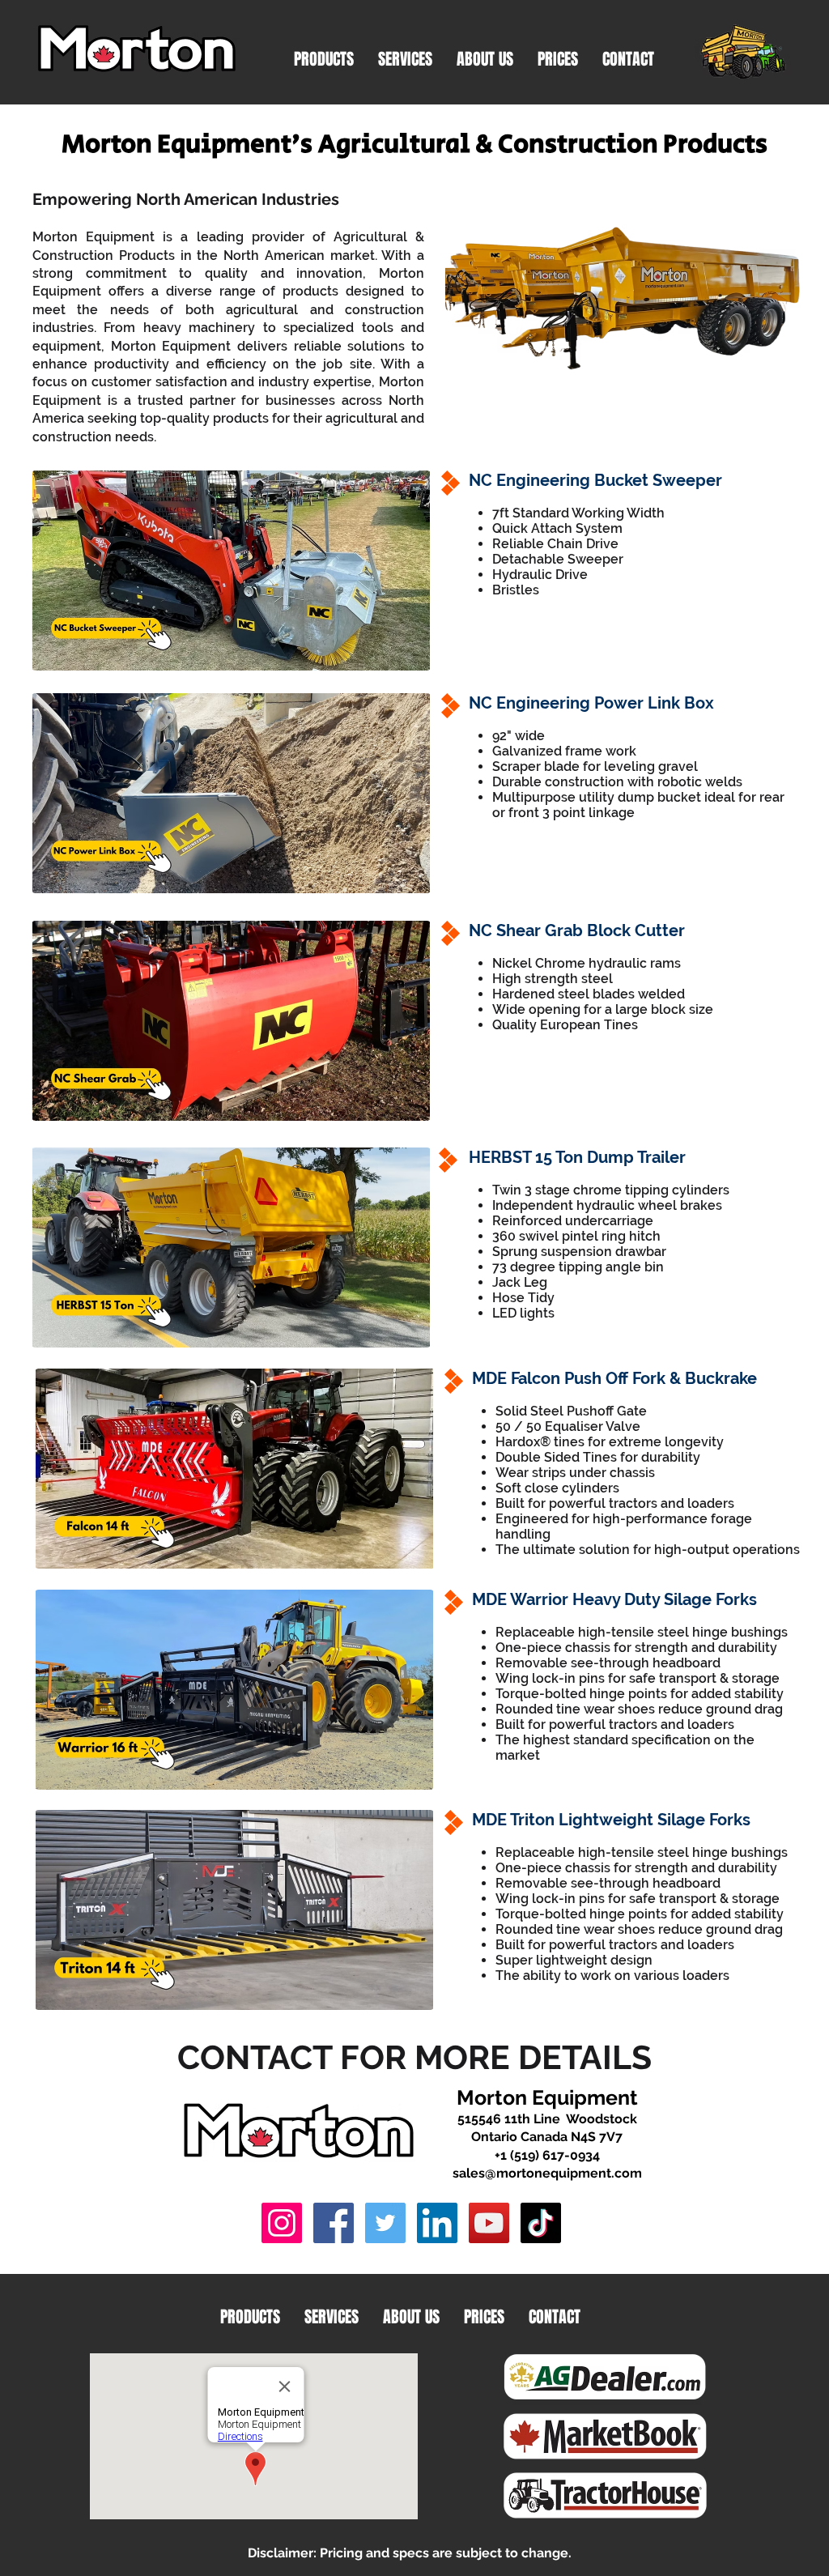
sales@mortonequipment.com (547, 2173)
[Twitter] (385, 2223)
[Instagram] (282, 2223)
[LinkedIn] (437, 2223)
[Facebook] (334, 2223)
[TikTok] (541, 2223)
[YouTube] (489, 2223)
